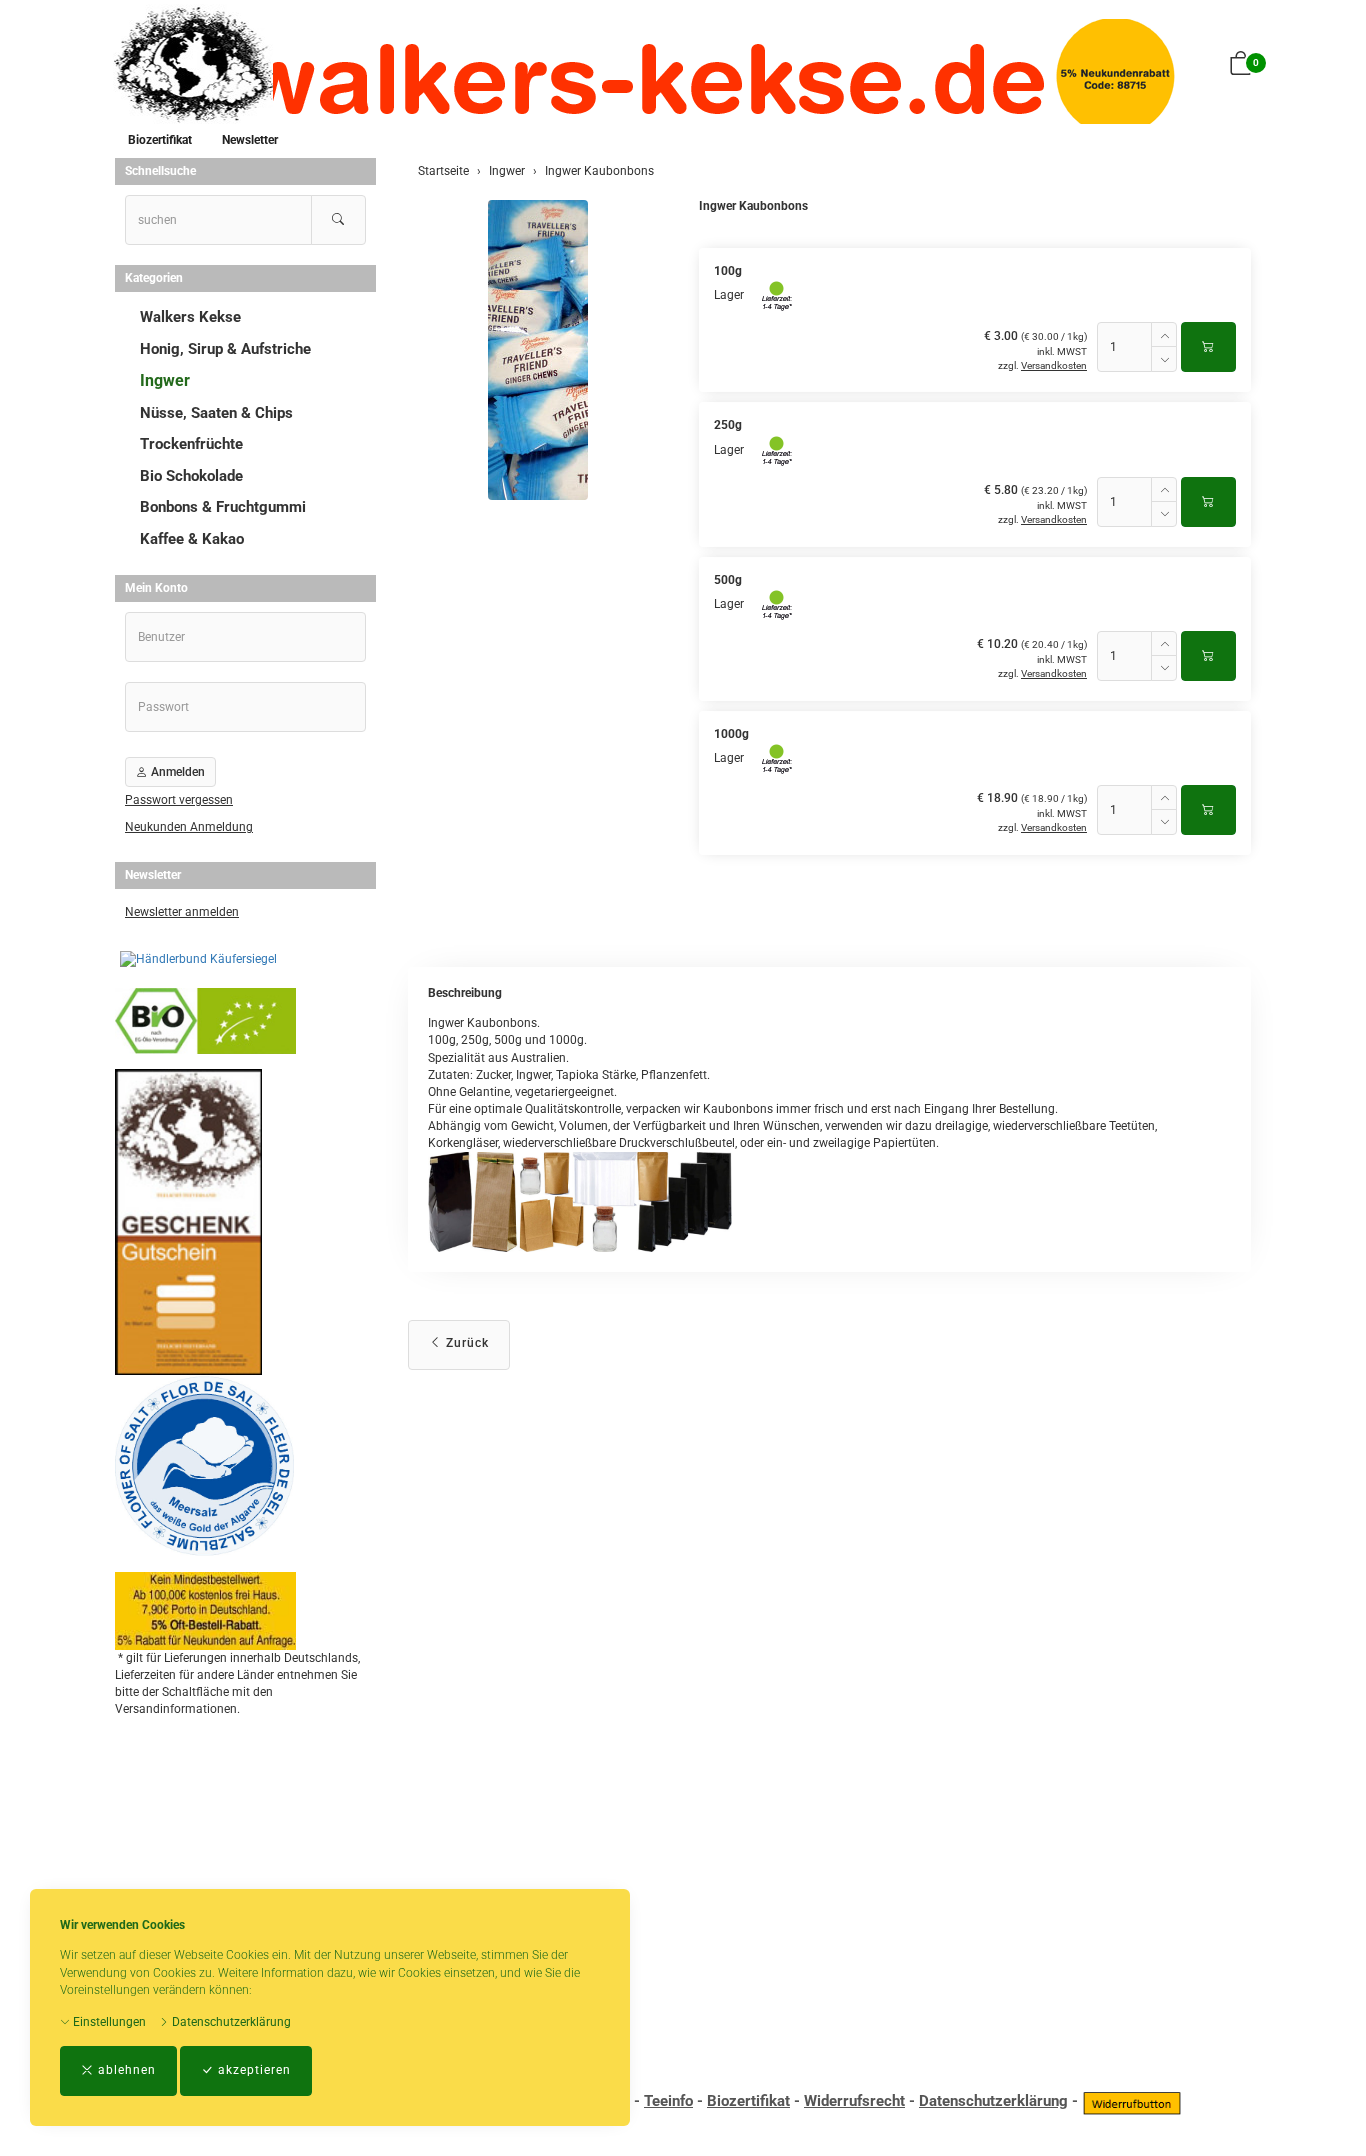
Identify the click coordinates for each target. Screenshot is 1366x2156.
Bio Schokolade (191, 476)
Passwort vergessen (179, 800)
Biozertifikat (160, 140)
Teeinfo (668, 2101)
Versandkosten (1054, 365)
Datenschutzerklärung (230, 2022)
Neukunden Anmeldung (189, 827)
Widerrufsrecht (854, 2101)
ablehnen (125, 2070)
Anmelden (176, 772)
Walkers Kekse (190, 317)
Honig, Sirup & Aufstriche (225, 349)
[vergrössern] (538, 350)
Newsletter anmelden (182, 912)
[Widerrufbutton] (1132, 2101)
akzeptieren (252, 2070)
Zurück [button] (465, 1343)
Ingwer (165, 380)
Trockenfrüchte (191, 444)
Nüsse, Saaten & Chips (216, 413)
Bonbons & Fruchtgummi (223, 507)
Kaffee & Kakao (192, 539)
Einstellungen (108, 2022)
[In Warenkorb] (1208, 347)
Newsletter (250, 140)
